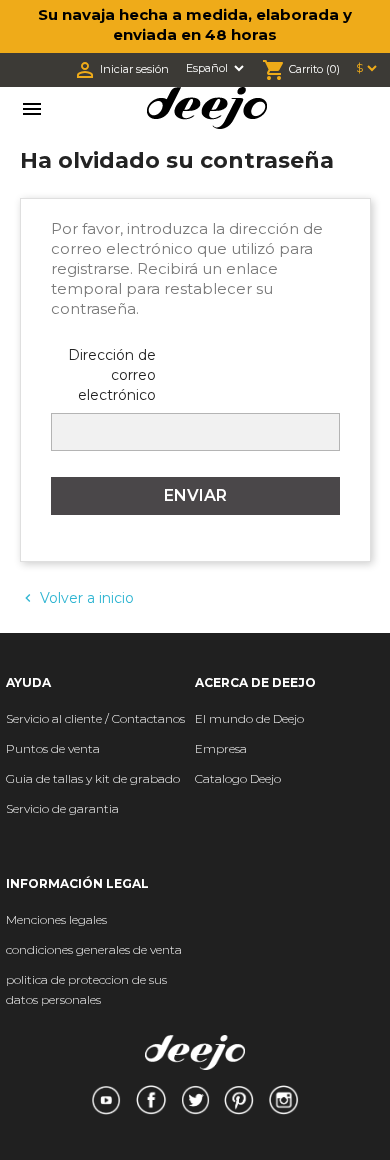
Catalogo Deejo (238, 778)
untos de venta (57, 748)
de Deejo (278, 718)
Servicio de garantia (62, 808)
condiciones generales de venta (94, 949)
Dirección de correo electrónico (112, 375)
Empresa (221, 748)
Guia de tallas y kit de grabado (93, 778)
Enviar (195, 495)
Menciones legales (56, 919)
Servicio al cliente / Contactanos (95, 718)
